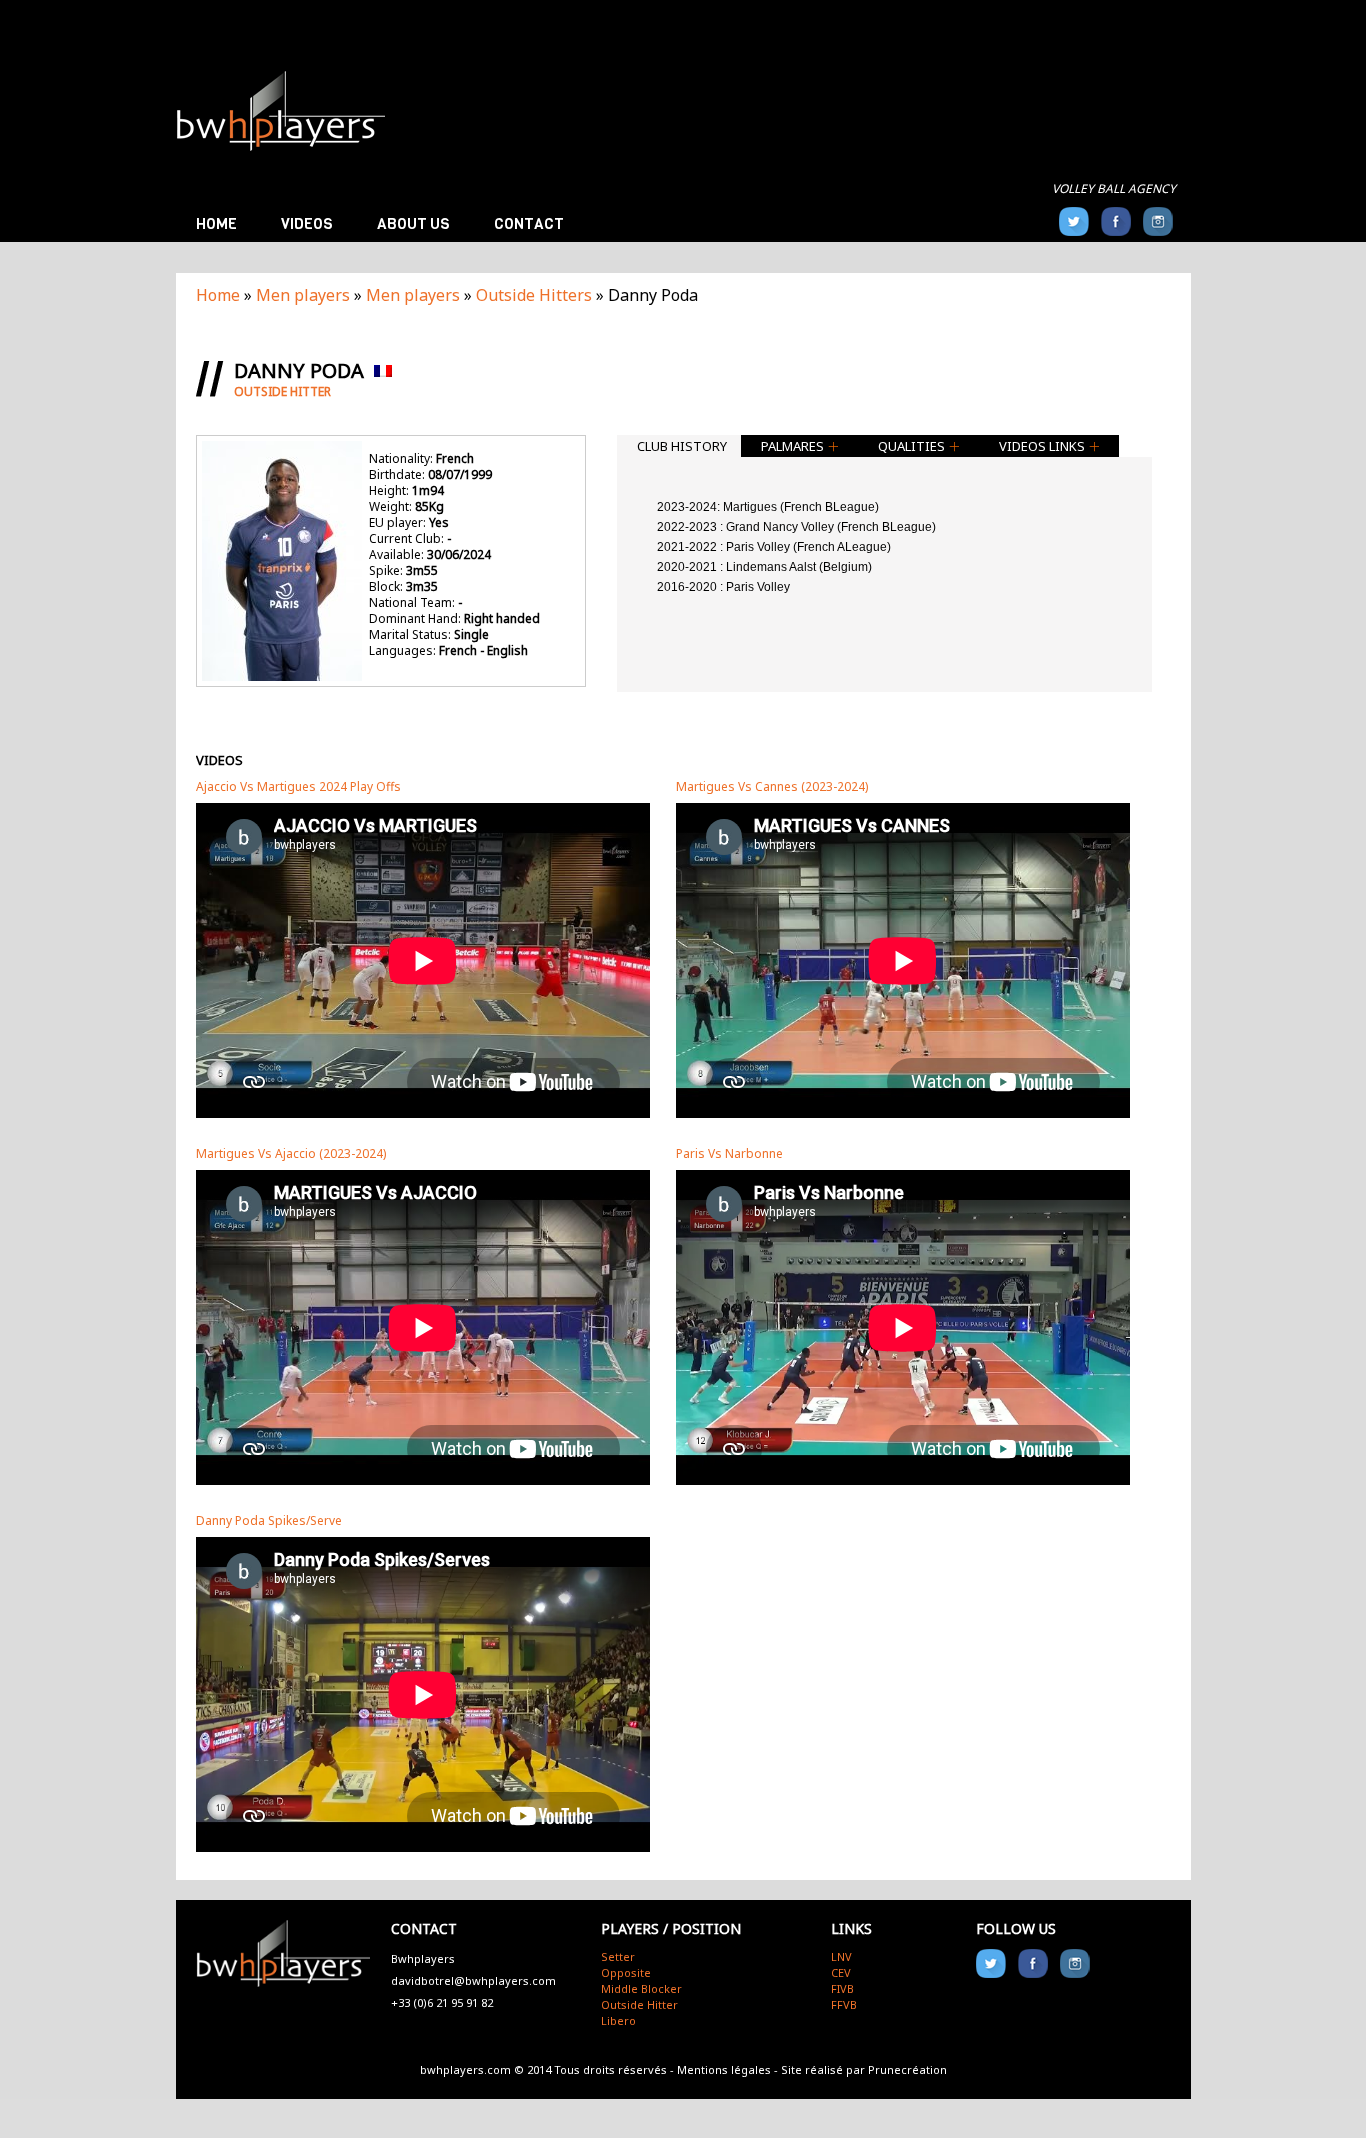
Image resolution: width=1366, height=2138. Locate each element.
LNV (841, 1956)
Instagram (1158, 221)
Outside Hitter (639, 2004)
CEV (841, 1972)
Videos (307, 224)
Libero (618, 2020)
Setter (618, 1956)
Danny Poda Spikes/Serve (269, 1521)
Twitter (1074, 221)
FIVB (842, 1988)
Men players (303, 295)
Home (216, 224)
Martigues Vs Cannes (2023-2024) (772, 787)
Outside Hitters (534, 295)
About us (413, 224)
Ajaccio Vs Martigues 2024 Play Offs (298, 787)
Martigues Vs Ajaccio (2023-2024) (291, 1154)
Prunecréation (907, 2069)
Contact (529, 224)
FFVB (844, 2004)
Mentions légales (724, 2069)
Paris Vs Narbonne (729, 1154)
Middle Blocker (641, 1988)
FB (1116, 221)
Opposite (626, 1972)
